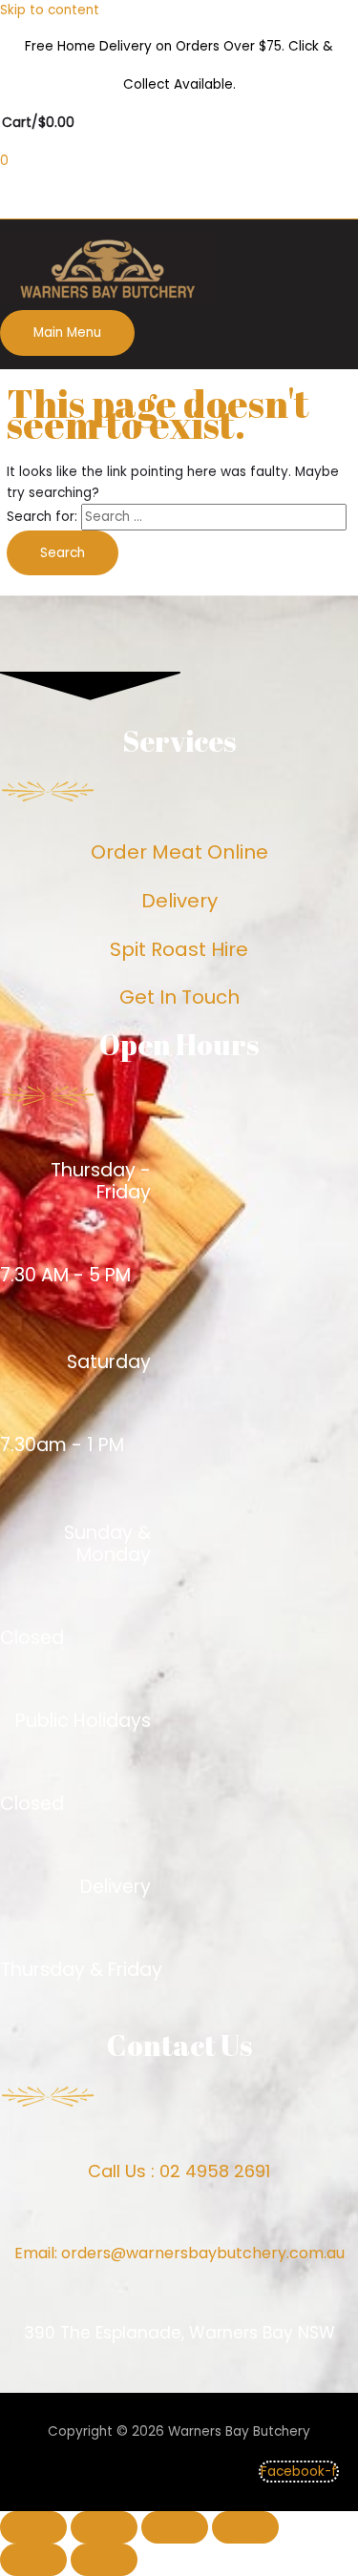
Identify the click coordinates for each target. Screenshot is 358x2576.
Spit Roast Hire (179, 949)
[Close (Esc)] (33, 2527)
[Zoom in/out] (245, 2527)
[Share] (104, 2527)
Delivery (179, 901)
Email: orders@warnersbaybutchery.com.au (179, 2253)
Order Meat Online (179, 852)
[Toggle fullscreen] (175, 2527)
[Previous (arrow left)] (33, 2560)
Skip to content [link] (50, 10)
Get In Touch (179, 997)
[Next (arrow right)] (104, 2560)
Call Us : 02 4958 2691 (179, 2171)
